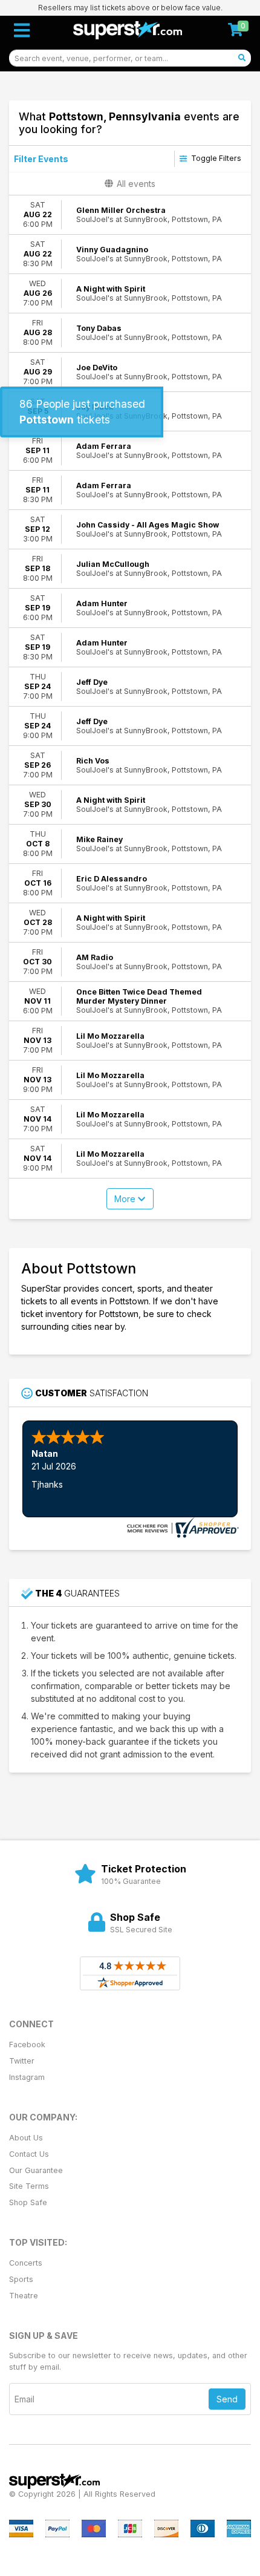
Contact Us (29, 2154)
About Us (26, 2138)
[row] (130, 215)
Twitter (22, 2061)
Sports (21, 2279)
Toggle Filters (215, 158)
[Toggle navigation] (22, 30)
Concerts (26, 2263)
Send (227, 2399)
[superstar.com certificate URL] (181, 1526)
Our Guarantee (36, 2170)
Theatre (24, 2296)
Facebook (27, 2045)
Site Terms (29, 2186)
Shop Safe (28, 2202)
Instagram (27, 2077)
